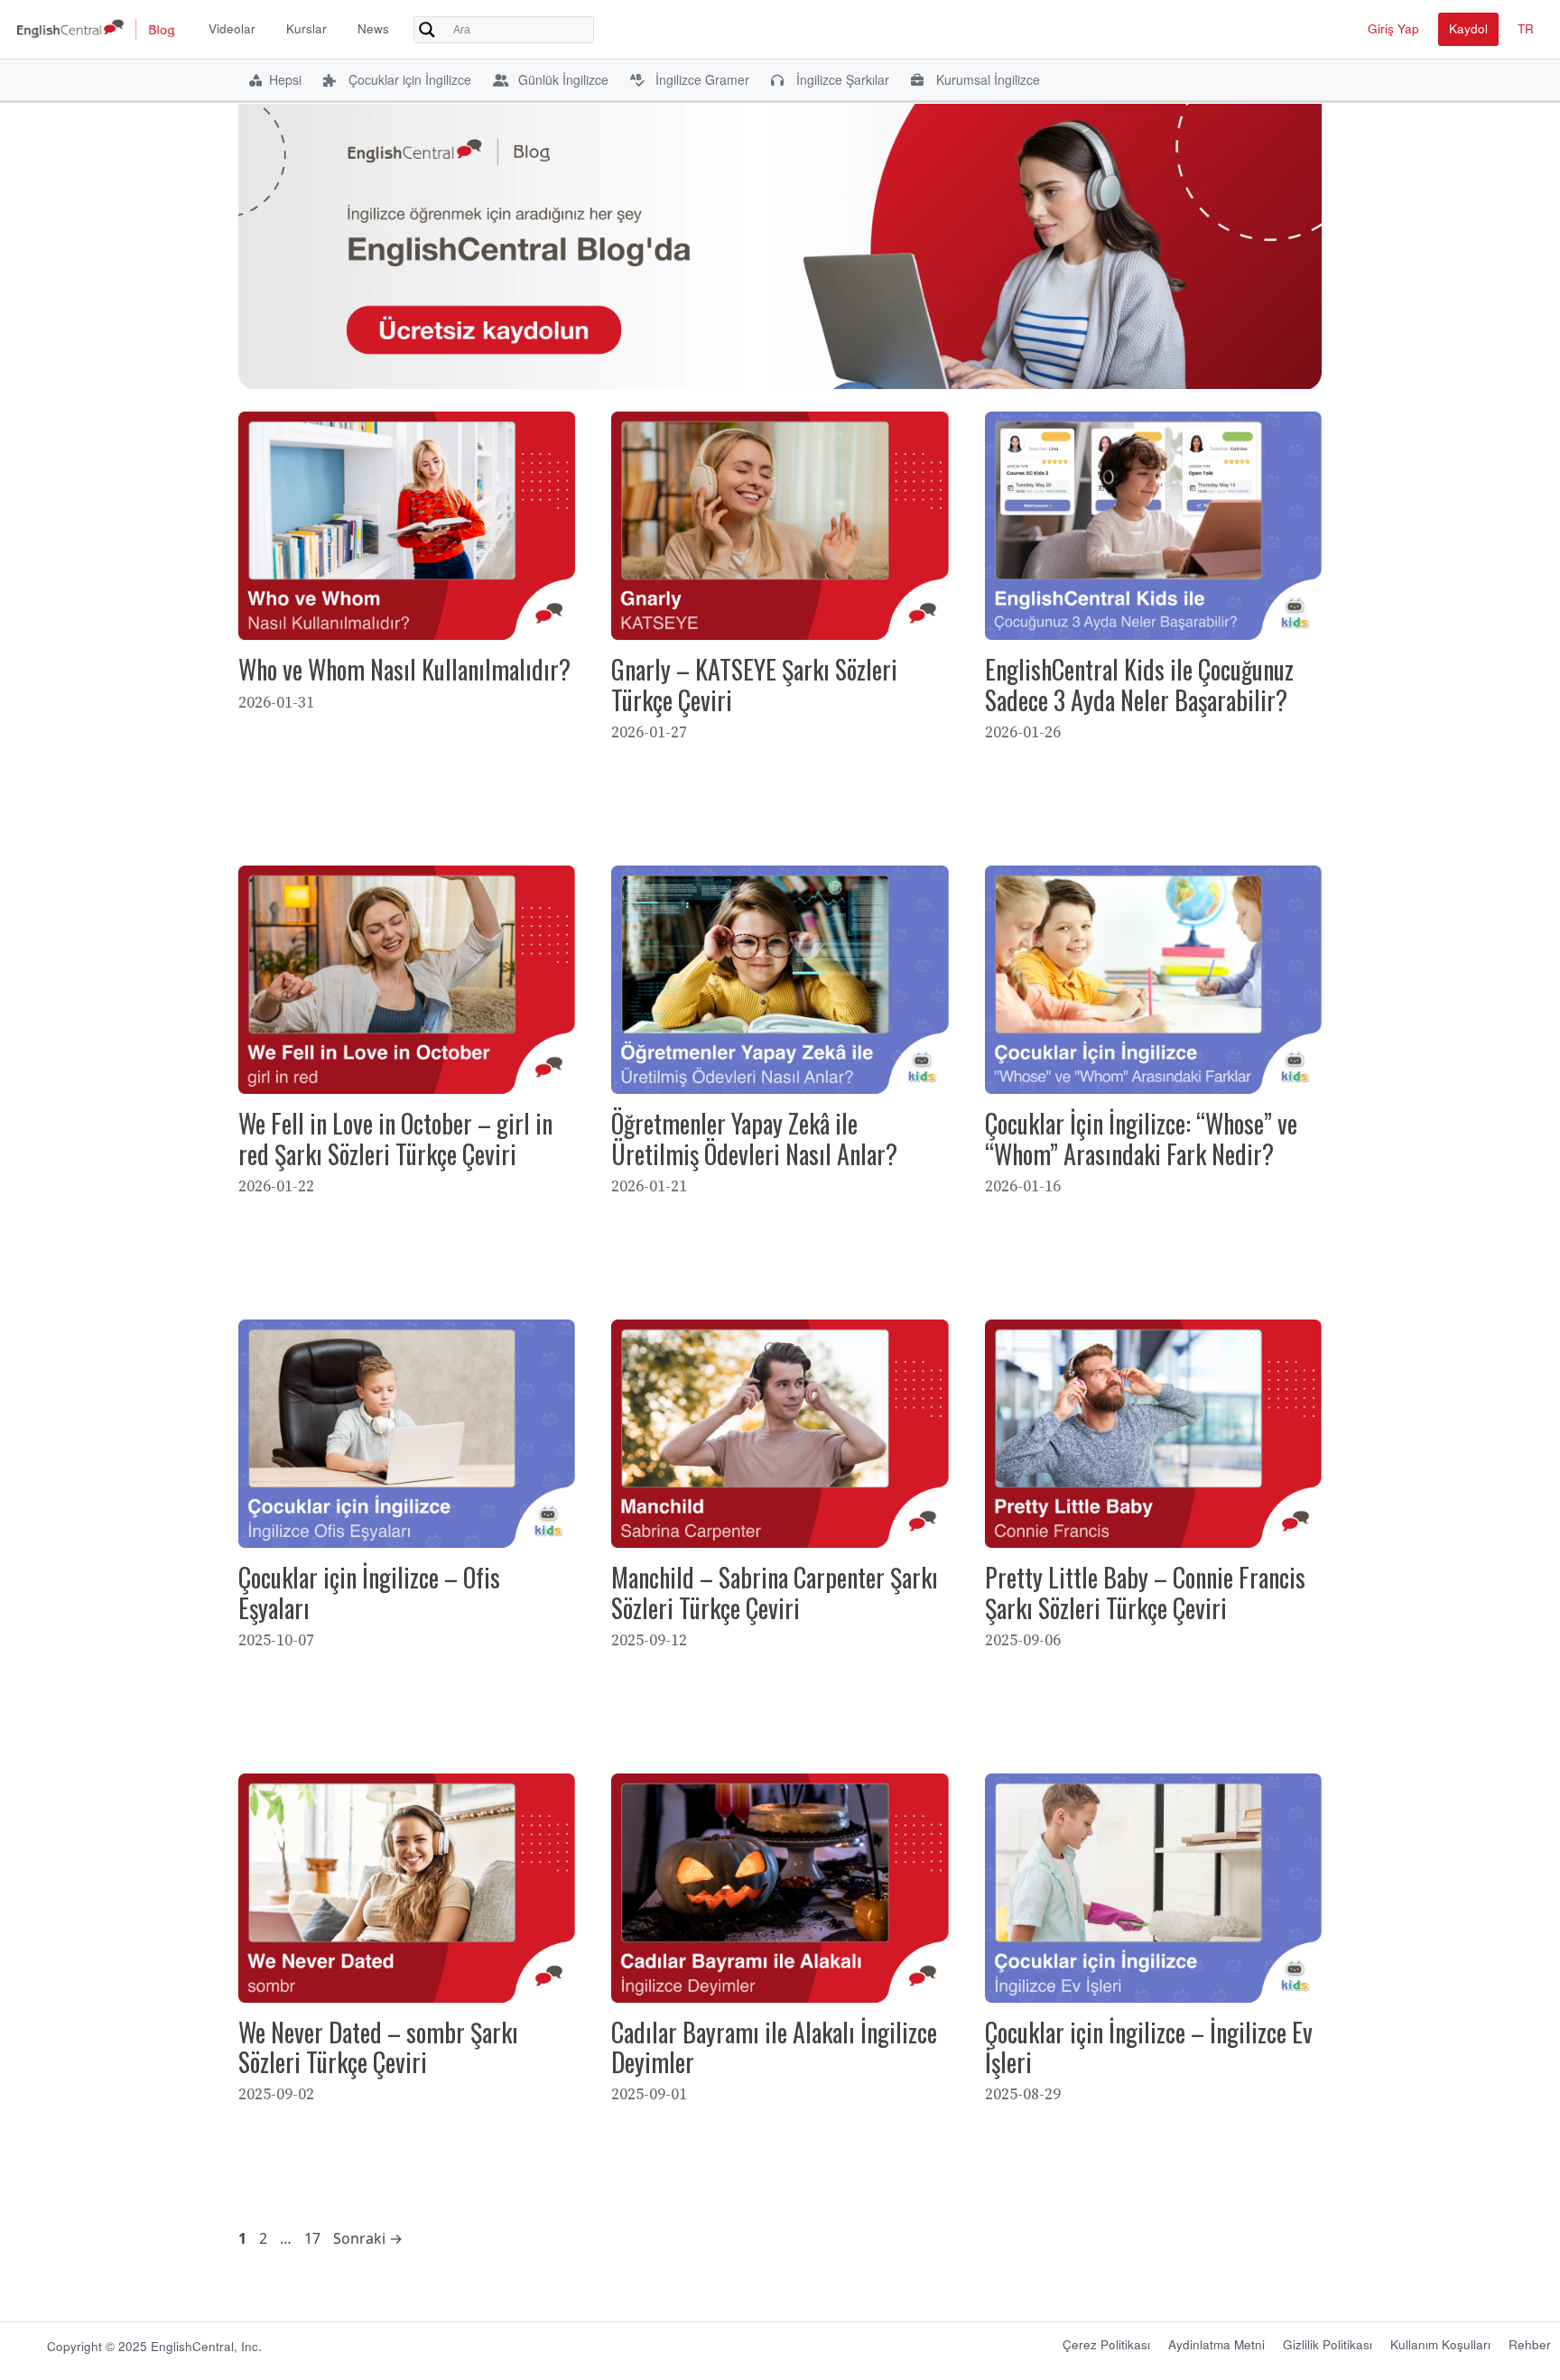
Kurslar (306, 28)
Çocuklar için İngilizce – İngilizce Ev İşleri (1149, 2047)
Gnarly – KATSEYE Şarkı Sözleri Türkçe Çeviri (754, 685)
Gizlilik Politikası (1328, 2344)
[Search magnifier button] (427, 30)
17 (314, 2238)
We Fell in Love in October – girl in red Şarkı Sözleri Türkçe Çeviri (395, 1139)
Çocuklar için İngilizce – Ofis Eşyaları (369, 1593)
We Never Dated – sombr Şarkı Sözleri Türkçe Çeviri (378, 2047)
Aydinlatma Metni (1216, 2344)
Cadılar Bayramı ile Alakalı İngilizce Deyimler (774, 2047)
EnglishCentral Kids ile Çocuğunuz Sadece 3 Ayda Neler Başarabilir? (1139, 685)
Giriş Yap (1393, 28)
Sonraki (368, 2238)
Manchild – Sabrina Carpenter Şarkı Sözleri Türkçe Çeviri (775, 1593)
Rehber (1530, 2344)
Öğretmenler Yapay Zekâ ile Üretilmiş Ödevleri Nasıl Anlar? (754, 1139)
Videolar (232, 28)
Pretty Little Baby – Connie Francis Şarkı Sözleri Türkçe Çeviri (1145, 1593)
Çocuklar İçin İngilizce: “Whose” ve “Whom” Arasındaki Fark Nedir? (1141, 1139)
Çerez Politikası (1106, 2344)
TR (1526, 28)
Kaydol (1468, 28)
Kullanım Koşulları (1440, 2344)
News (373, 28)
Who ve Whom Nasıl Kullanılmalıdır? (404, 669)
